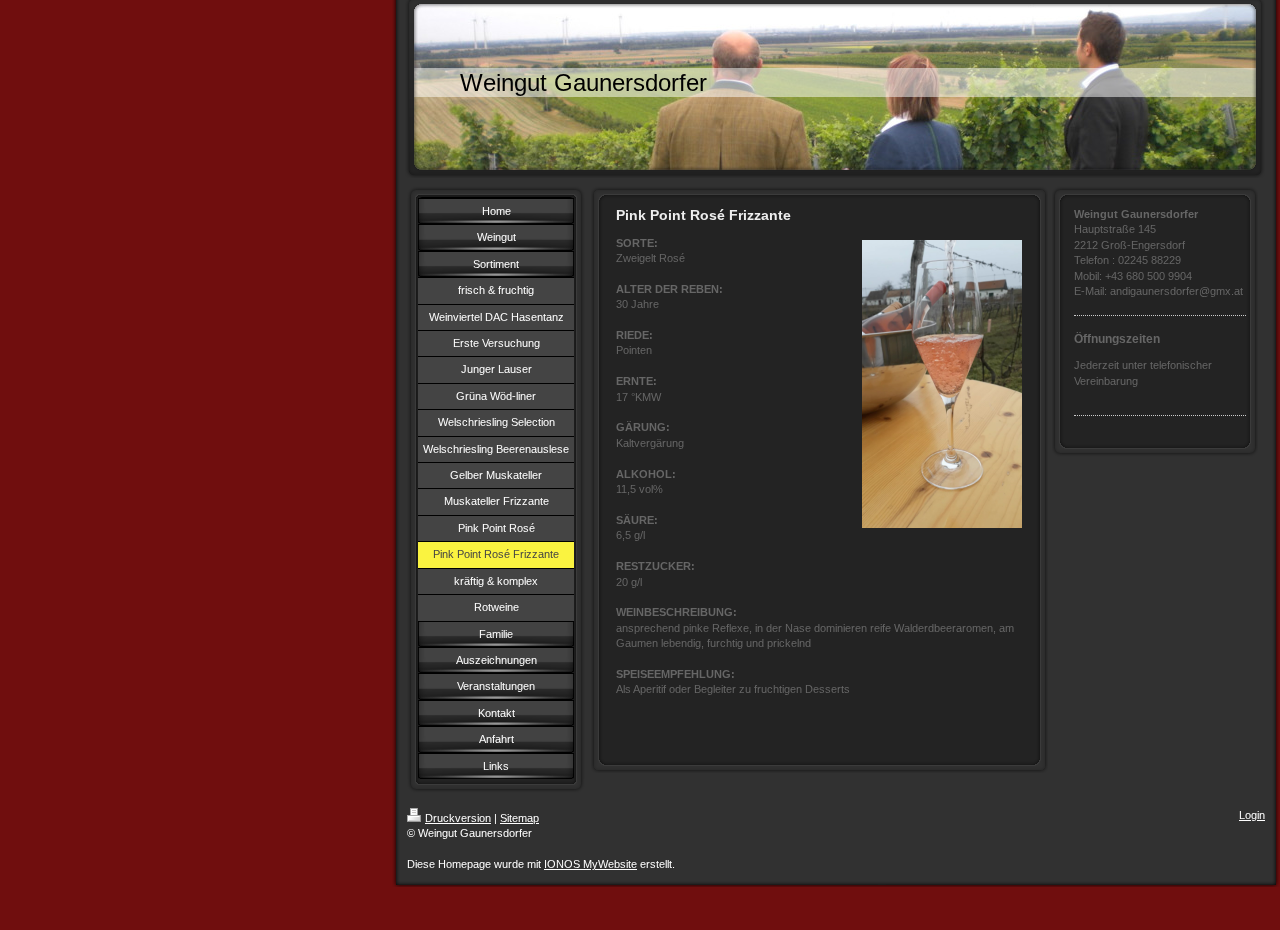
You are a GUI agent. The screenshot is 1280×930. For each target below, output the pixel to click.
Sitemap (519, 818)
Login (1252, 815)
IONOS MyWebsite (590, 864)
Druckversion (458, 818)
